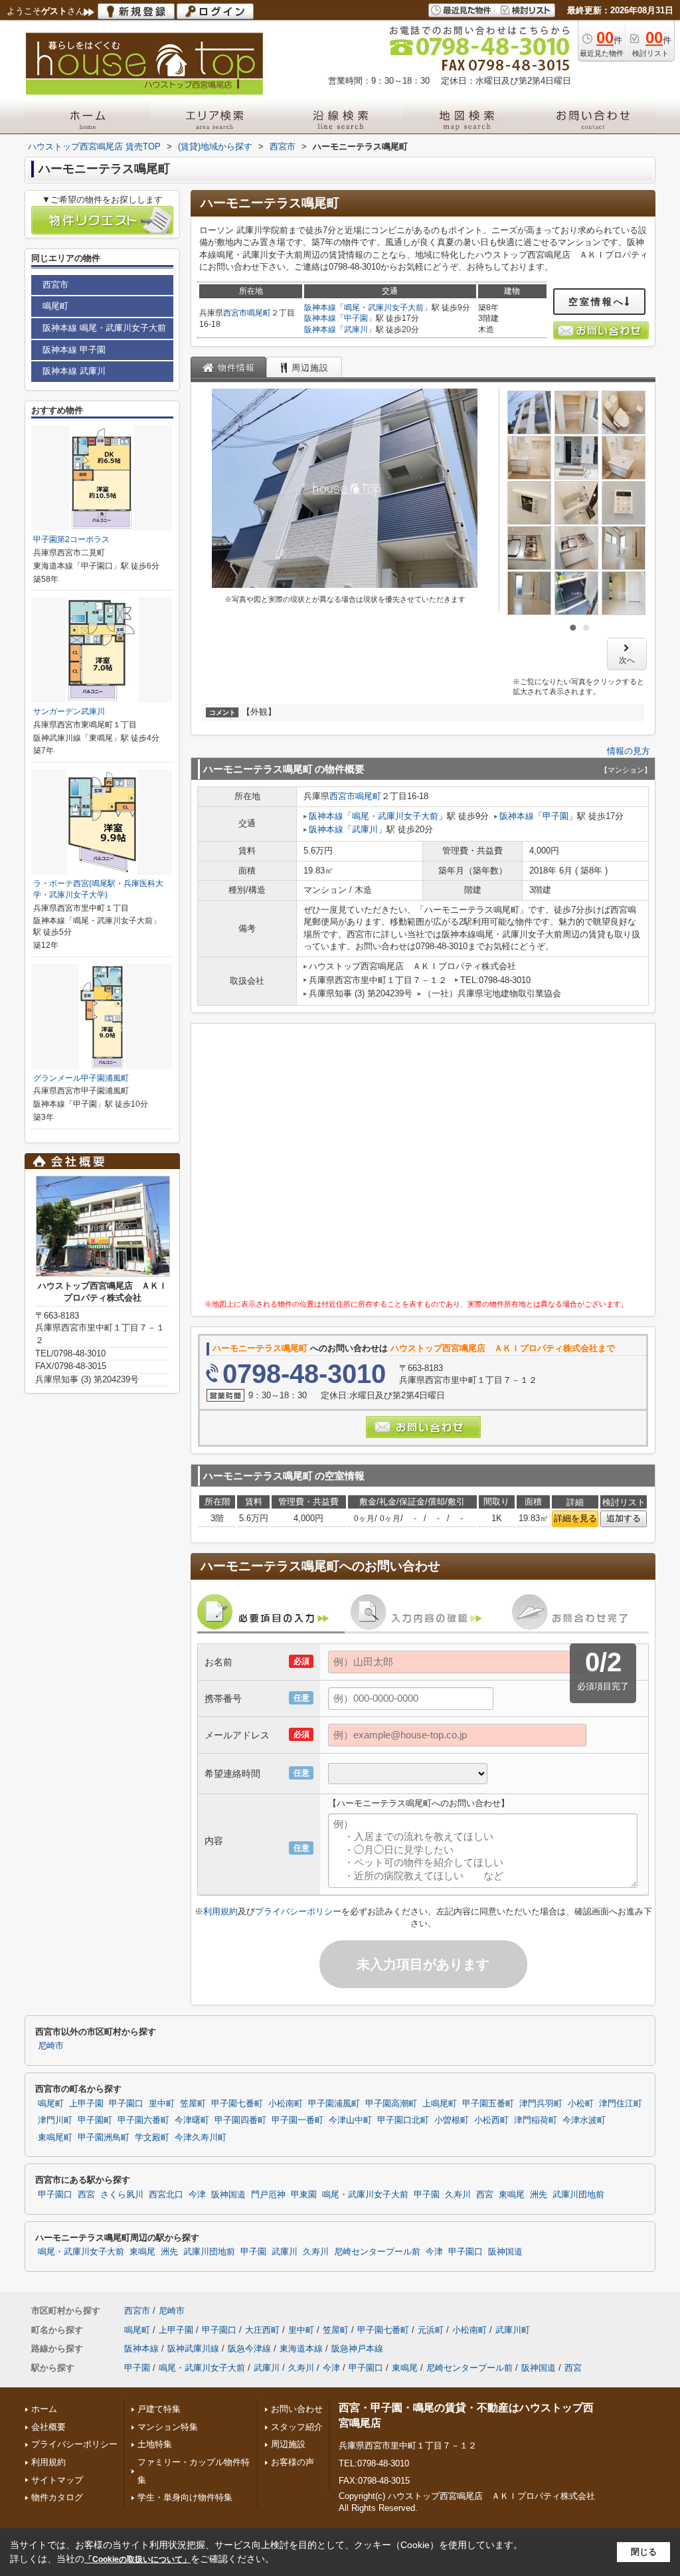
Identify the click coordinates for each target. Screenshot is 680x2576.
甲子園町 (95, 2120)
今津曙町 (192, 2120)
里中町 (162, 2104)
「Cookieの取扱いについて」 (137, 2559)
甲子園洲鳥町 (104, 2138)
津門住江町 (621, 2104)
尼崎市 (51, 2046)
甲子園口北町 (403, 2120)
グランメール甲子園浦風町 (81, 1078)
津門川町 (55, 2120)
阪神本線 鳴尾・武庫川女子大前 (104, 328)
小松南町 (286, 2104)
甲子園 (356, 318)
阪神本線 (320, 308)
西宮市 (235, 313)
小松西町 (491, 2120)
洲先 (539, 2195)
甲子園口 (126, 2104)
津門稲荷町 (536, 2120)
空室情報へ (597, 302)
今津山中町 (350, 2120)
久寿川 (458, 2195)
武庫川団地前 (578, 2195)
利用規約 (220, 1911)
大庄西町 (262, 2330)
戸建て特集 (159, 2409)
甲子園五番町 (488, 2104)
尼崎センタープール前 (377, 2252)
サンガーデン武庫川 (69, 711)
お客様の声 (293, 2462)
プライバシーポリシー (298, 1911)
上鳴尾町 (440, 2104)
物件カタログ (57, 2497)
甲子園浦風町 (334, 2104)
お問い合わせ (297, 2409)
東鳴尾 (512, 2195)
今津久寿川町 (201, 2138)
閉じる (644, 2552)
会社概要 (48, 2427)
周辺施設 (288, 2444)
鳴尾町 (259, 313)
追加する (624, 1518)
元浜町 (431, 2330)
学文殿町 (152, 2138)
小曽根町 (452, 2120)
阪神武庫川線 (193, 2348)
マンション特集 (168, 2427)
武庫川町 (513, 2330)
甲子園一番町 (297, 2120)
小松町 (581, 2104)
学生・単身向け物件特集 (185, 2497)
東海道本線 (301, 2348)
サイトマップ (57, 2480)
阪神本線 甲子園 (74, 350)
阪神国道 (228, 2195)
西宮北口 (166, 2195)
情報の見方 (629, 751)
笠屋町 (193, 2104)
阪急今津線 (249, 2348)
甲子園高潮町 (391, 2104)
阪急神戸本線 (357, 2348)
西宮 (86, 2195)
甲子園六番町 (143, 2120)
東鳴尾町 (55, 2138)
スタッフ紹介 (297, 2427)
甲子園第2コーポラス (71, 539)
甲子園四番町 (240, 2120)
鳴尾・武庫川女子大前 (384, 308)
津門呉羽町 (541, 2104)
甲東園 (304, 2195)
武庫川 (356, 329)
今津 (197, 2195)
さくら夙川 (122, 2195)
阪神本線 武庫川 (74, 371)
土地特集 (155, 2444)
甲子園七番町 (237, 2104)
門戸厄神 (268, 2195)
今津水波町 (584, 2120)
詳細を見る (575, 1518)
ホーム (44, 2409)
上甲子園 (86, 2104)
